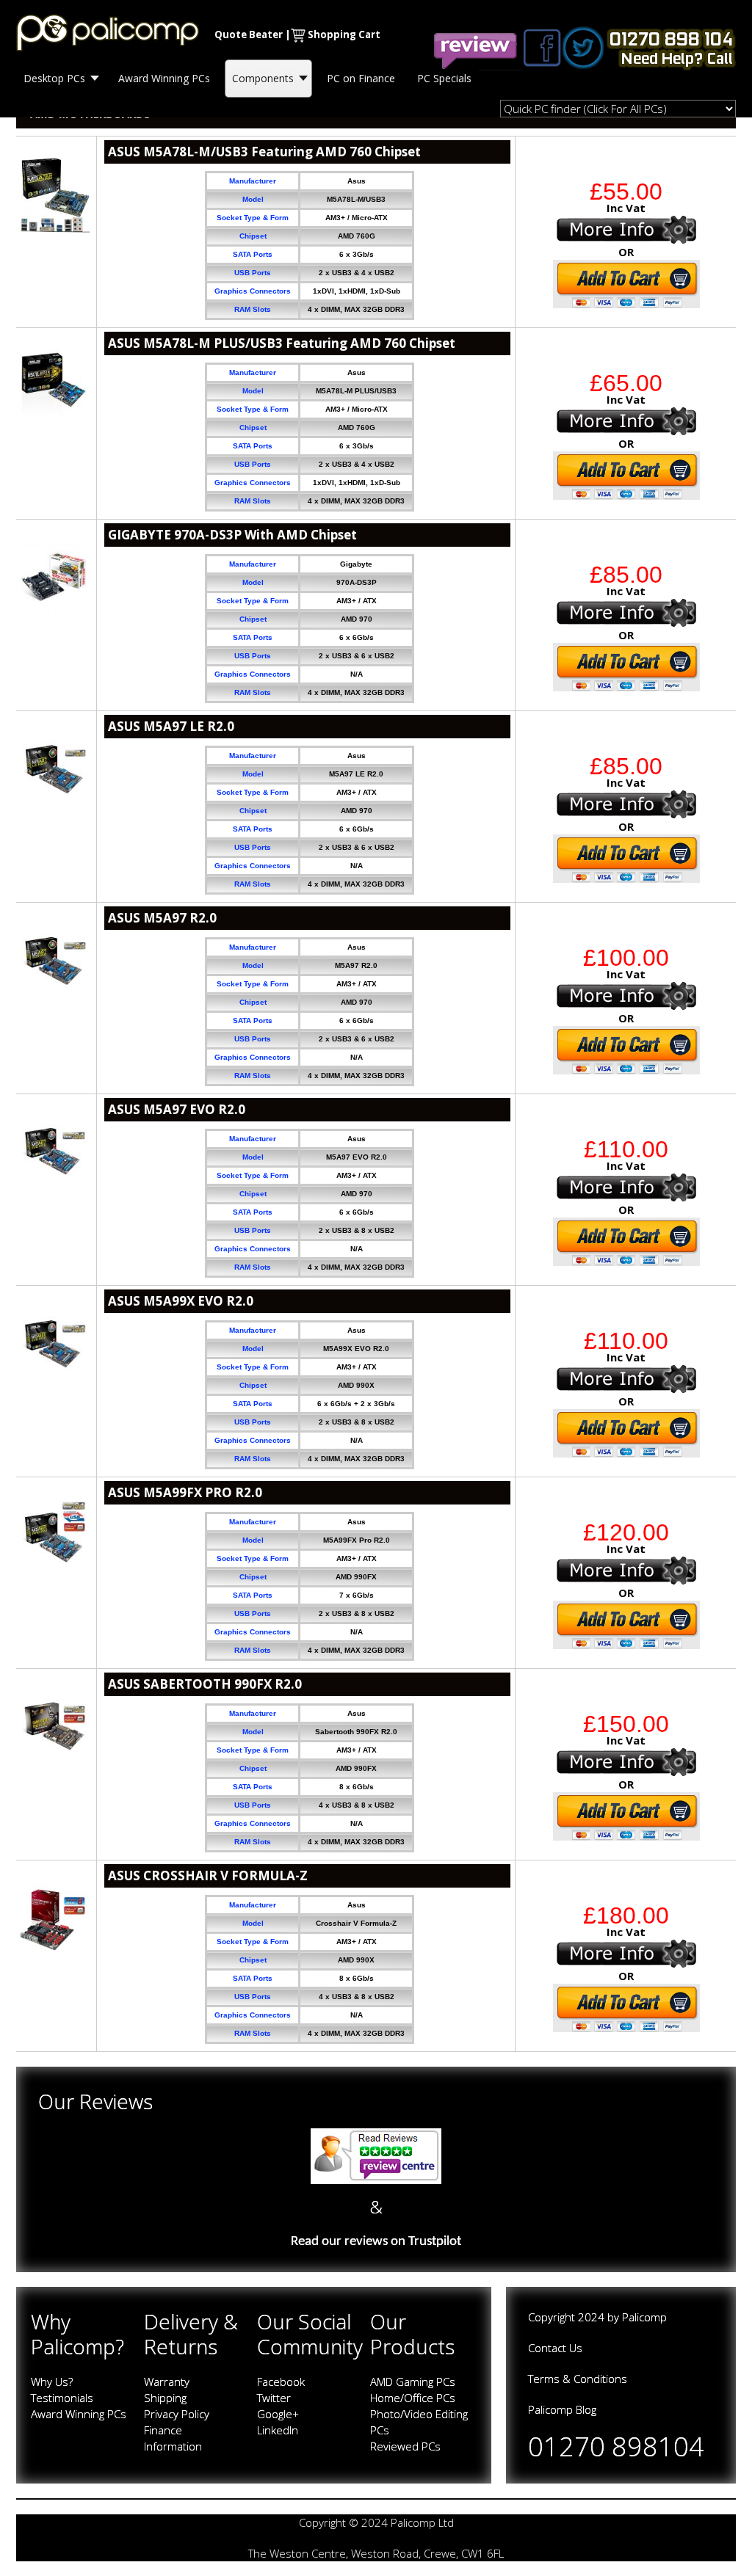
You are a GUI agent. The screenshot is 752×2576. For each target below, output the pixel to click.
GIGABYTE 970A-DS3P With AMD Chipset (232, 535)
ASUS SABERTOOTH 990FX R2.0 (205, 1684)
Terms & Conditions (578, 2379)
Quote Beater (249, 34)
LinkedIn (278, 2430)
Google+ (278, 2414)
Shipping (165, 2398)
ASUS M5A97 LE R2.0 (171, 726)
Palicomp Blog (562, 2409)
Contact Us (555, 2348)
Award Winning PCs (79, 2414)
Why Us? (52, 2382)
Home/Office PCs (413, 2398)
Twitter (274, 2398)
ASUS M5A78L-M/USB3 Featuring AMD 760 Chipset (264, 152)
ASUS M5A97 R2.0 (162, 918)
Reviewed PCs (405, 2446)
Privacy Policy (177, 2414)
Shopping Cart (344, 34)
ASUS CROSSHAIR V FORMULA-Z (208, 1875)
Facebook (281, 2382)
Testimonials (62, 2398)
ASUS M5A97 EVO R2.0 (177, 1109)
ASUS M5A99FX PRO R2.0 (185, 1492)
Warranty (167, 2382)
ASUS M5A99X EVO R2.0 (181, 1301)
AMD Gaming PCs (413, 2382)
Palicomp (644, 2317)
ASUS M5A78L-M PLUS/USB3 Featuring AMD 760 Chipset (282, 343)
